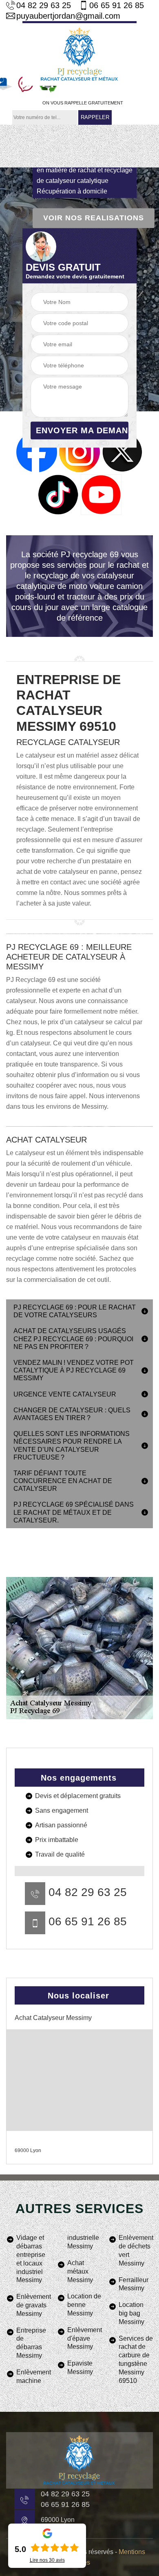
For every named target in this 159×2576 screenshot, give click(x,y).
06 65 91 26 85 (117, 5)
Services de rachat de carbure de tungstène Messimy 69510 (136, 2360)
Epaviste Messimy (80, 2367)
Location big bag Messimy (131, 2313)
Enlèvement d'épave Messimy (84, 2338)
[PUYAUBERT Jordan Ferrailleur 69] (79, 53)
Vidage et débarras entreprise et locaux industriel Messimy (31, 2259)
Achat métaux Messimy (80, 2271)
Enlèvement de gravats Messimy (33, 2305)
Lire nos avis (47, 2560)
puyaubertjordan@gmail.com (68, 16)
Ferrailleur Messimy (134, 2284)
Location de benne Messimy (84, 2305)
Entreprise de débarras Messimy (31, 2343)
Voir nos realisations (94, 218)
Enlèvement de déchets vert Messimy (136, 2250)
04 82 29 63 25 (44, 5)
